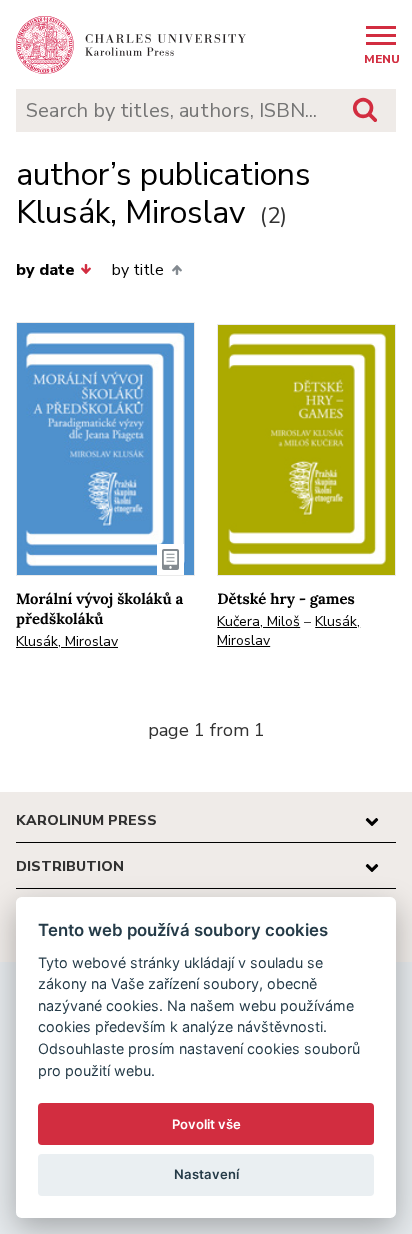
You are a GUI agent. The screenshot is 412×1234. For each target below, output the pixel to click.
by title (138, 270)
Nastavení (206, 1174)
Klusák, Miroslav (67, 641)
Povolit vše (206, 1124)
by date (45, 270)
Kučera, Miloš (258, 621)
